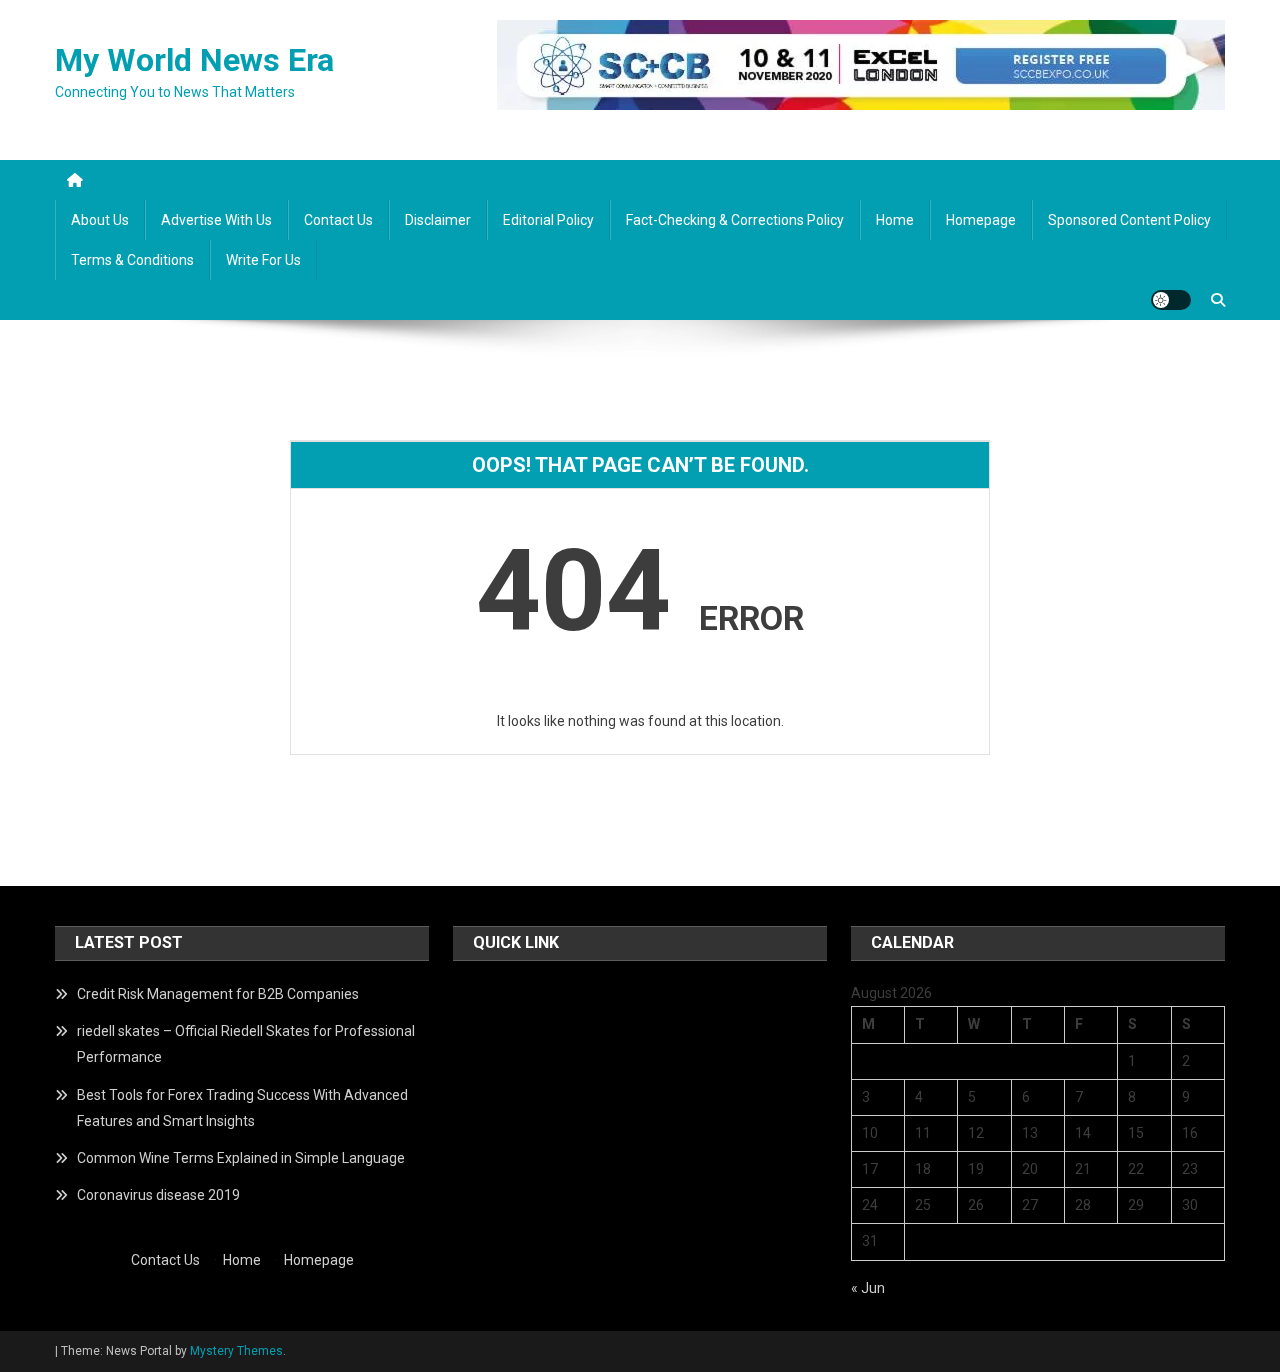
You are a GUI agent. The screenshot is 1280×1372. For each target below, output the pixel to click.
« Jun (868, 1288)
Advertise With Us (216, 220)
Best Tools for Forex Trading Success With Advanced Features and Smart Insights (242, 1108)
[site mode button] (1171, 300)
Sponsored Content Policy (1129, 220)
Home (895, 220)
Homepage (981, 220)
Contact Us (338, 220)
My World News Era (194, 60)
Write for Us (263, 260)
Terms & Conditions (132, 260)
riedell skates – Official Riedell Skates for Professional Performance (246, 1044)
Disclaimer (438, 220)
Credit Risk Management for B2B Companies (218, 994)
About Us (100, 220)
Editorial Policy (548, 220)
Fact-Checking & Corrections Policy (735, 220)
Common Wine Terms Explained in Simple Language (241, 1158)
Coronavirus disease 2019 (158, 1195)
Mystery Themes (236, 1351)
